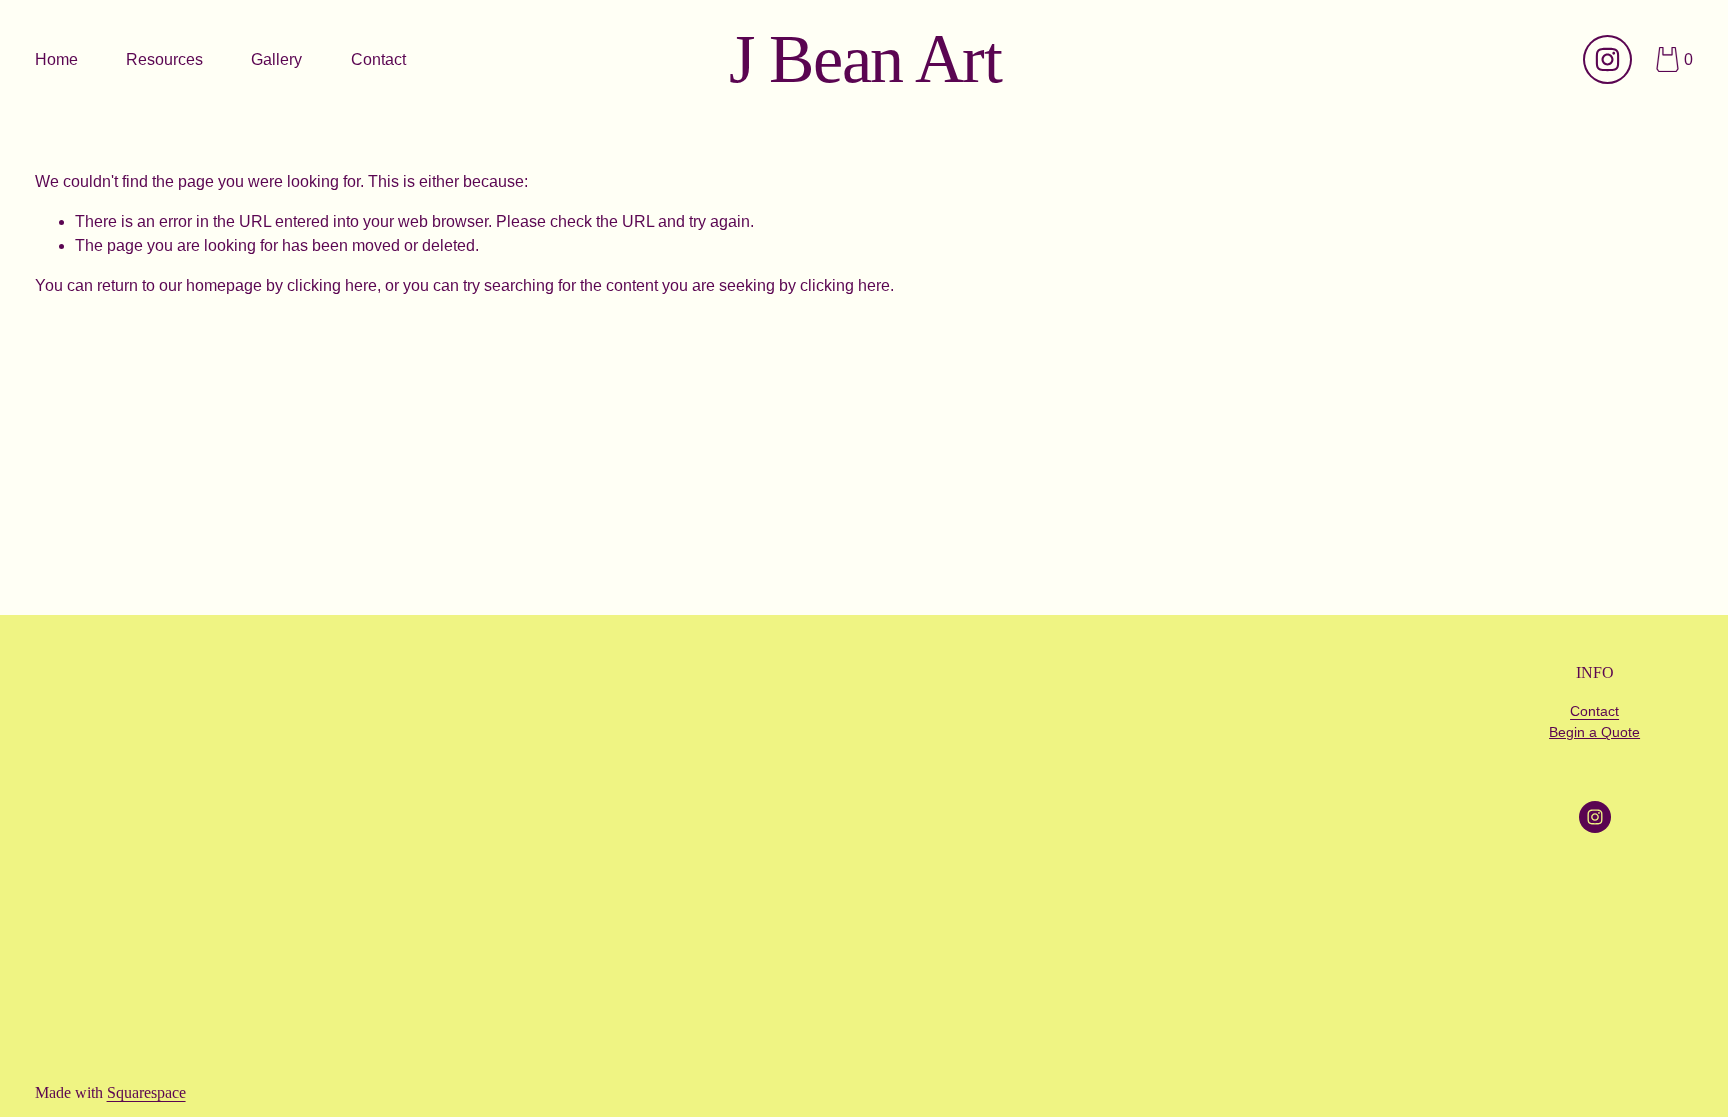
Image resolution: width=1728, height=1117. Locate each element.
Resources (164, 59)
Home (56, 59)
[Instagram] (1607, 59)
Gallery (276, 59)
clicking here (332, 285)
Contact (378, 59)
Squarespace (146, 1092)
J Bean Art (865, 59)
